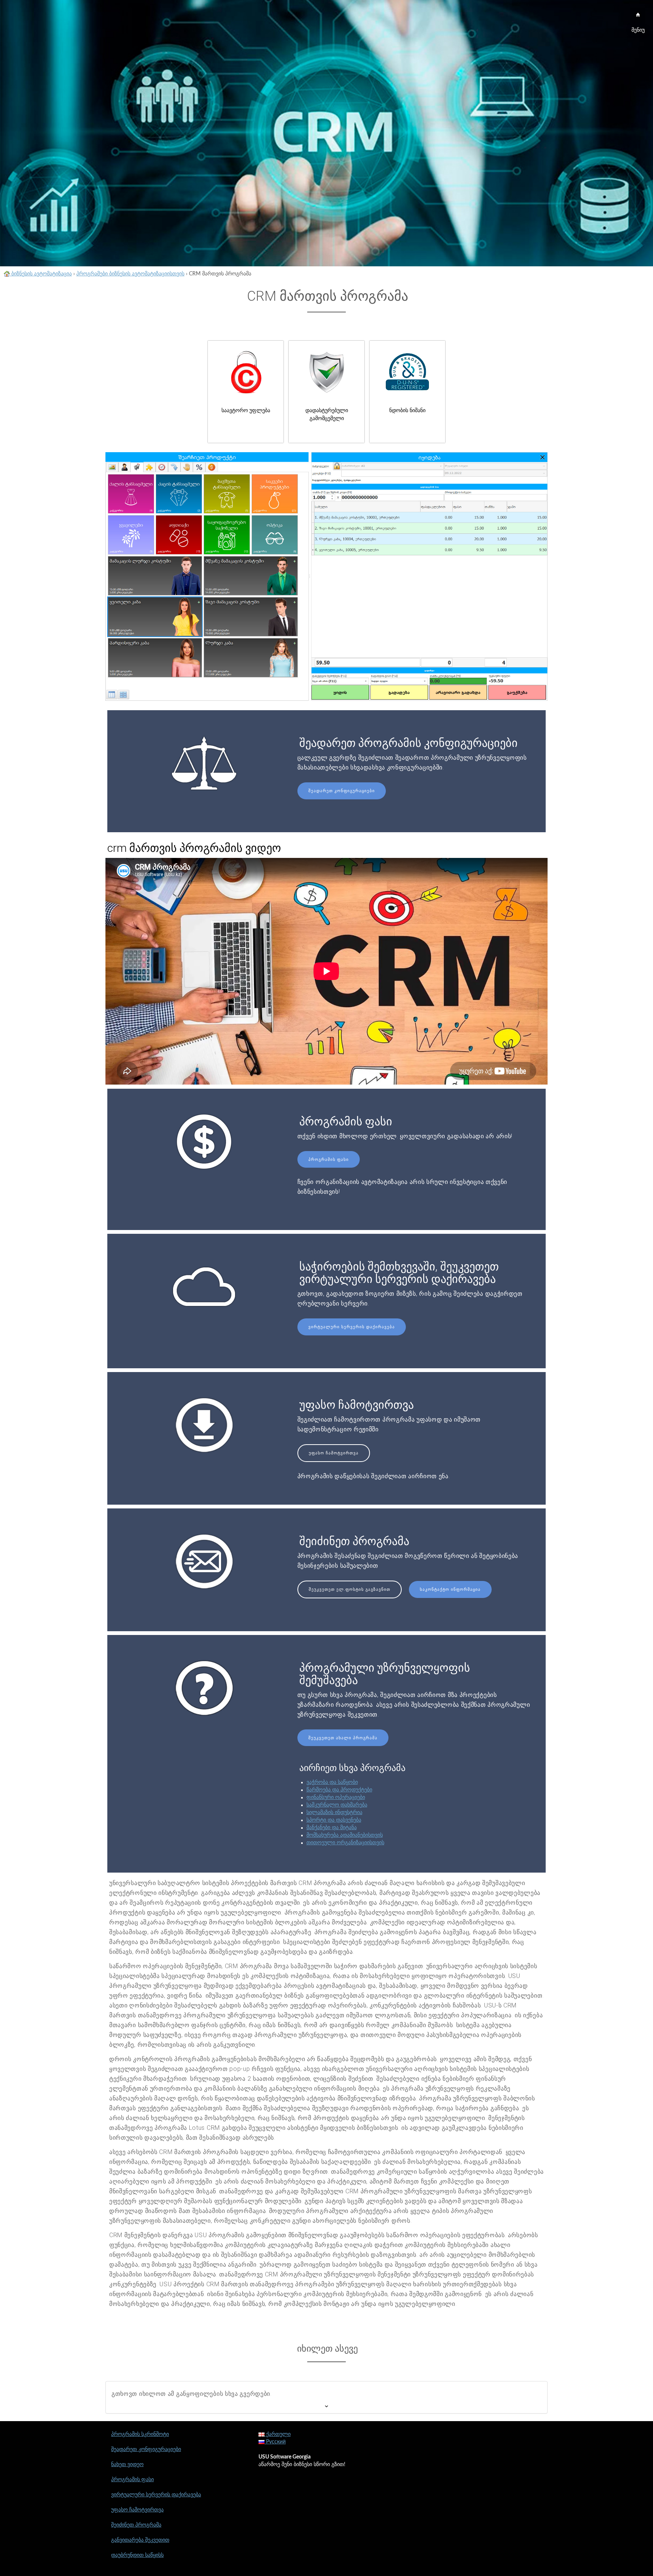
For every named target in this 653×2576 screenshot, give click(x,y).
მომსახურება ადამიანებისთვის (345, 1835)
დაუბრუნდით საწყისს (137, 2555)
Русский (275, 2442)
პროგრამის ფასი (329, 1160)
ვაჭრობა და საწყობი (332, 1782)
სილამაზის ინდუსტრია (334, 1813)
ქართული (278, 2434)
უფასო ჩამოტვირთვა (334, 1453)
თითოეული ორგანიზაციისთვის (345, 1843)
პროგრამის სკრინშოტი (140, 2434)
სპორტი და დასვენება (334, 1820)
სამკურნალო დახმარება (337, 1805)
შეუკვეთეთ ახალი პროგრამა (343, 1738)
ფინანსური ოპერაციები (336, 1797)
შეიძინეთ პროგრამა (136, 2525)
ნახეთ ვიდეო (127, 2465)
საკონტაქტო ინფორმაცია (450, 1589)
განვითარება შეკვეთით (140, 2540)
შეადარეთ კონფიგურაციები (342, 791)
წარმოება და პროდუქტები (339, 1790)
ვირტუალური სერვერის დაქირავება (352, 1327)
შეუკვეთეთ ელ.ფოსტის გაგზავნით (350, 1589)
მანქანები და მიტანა (332, 1828)
